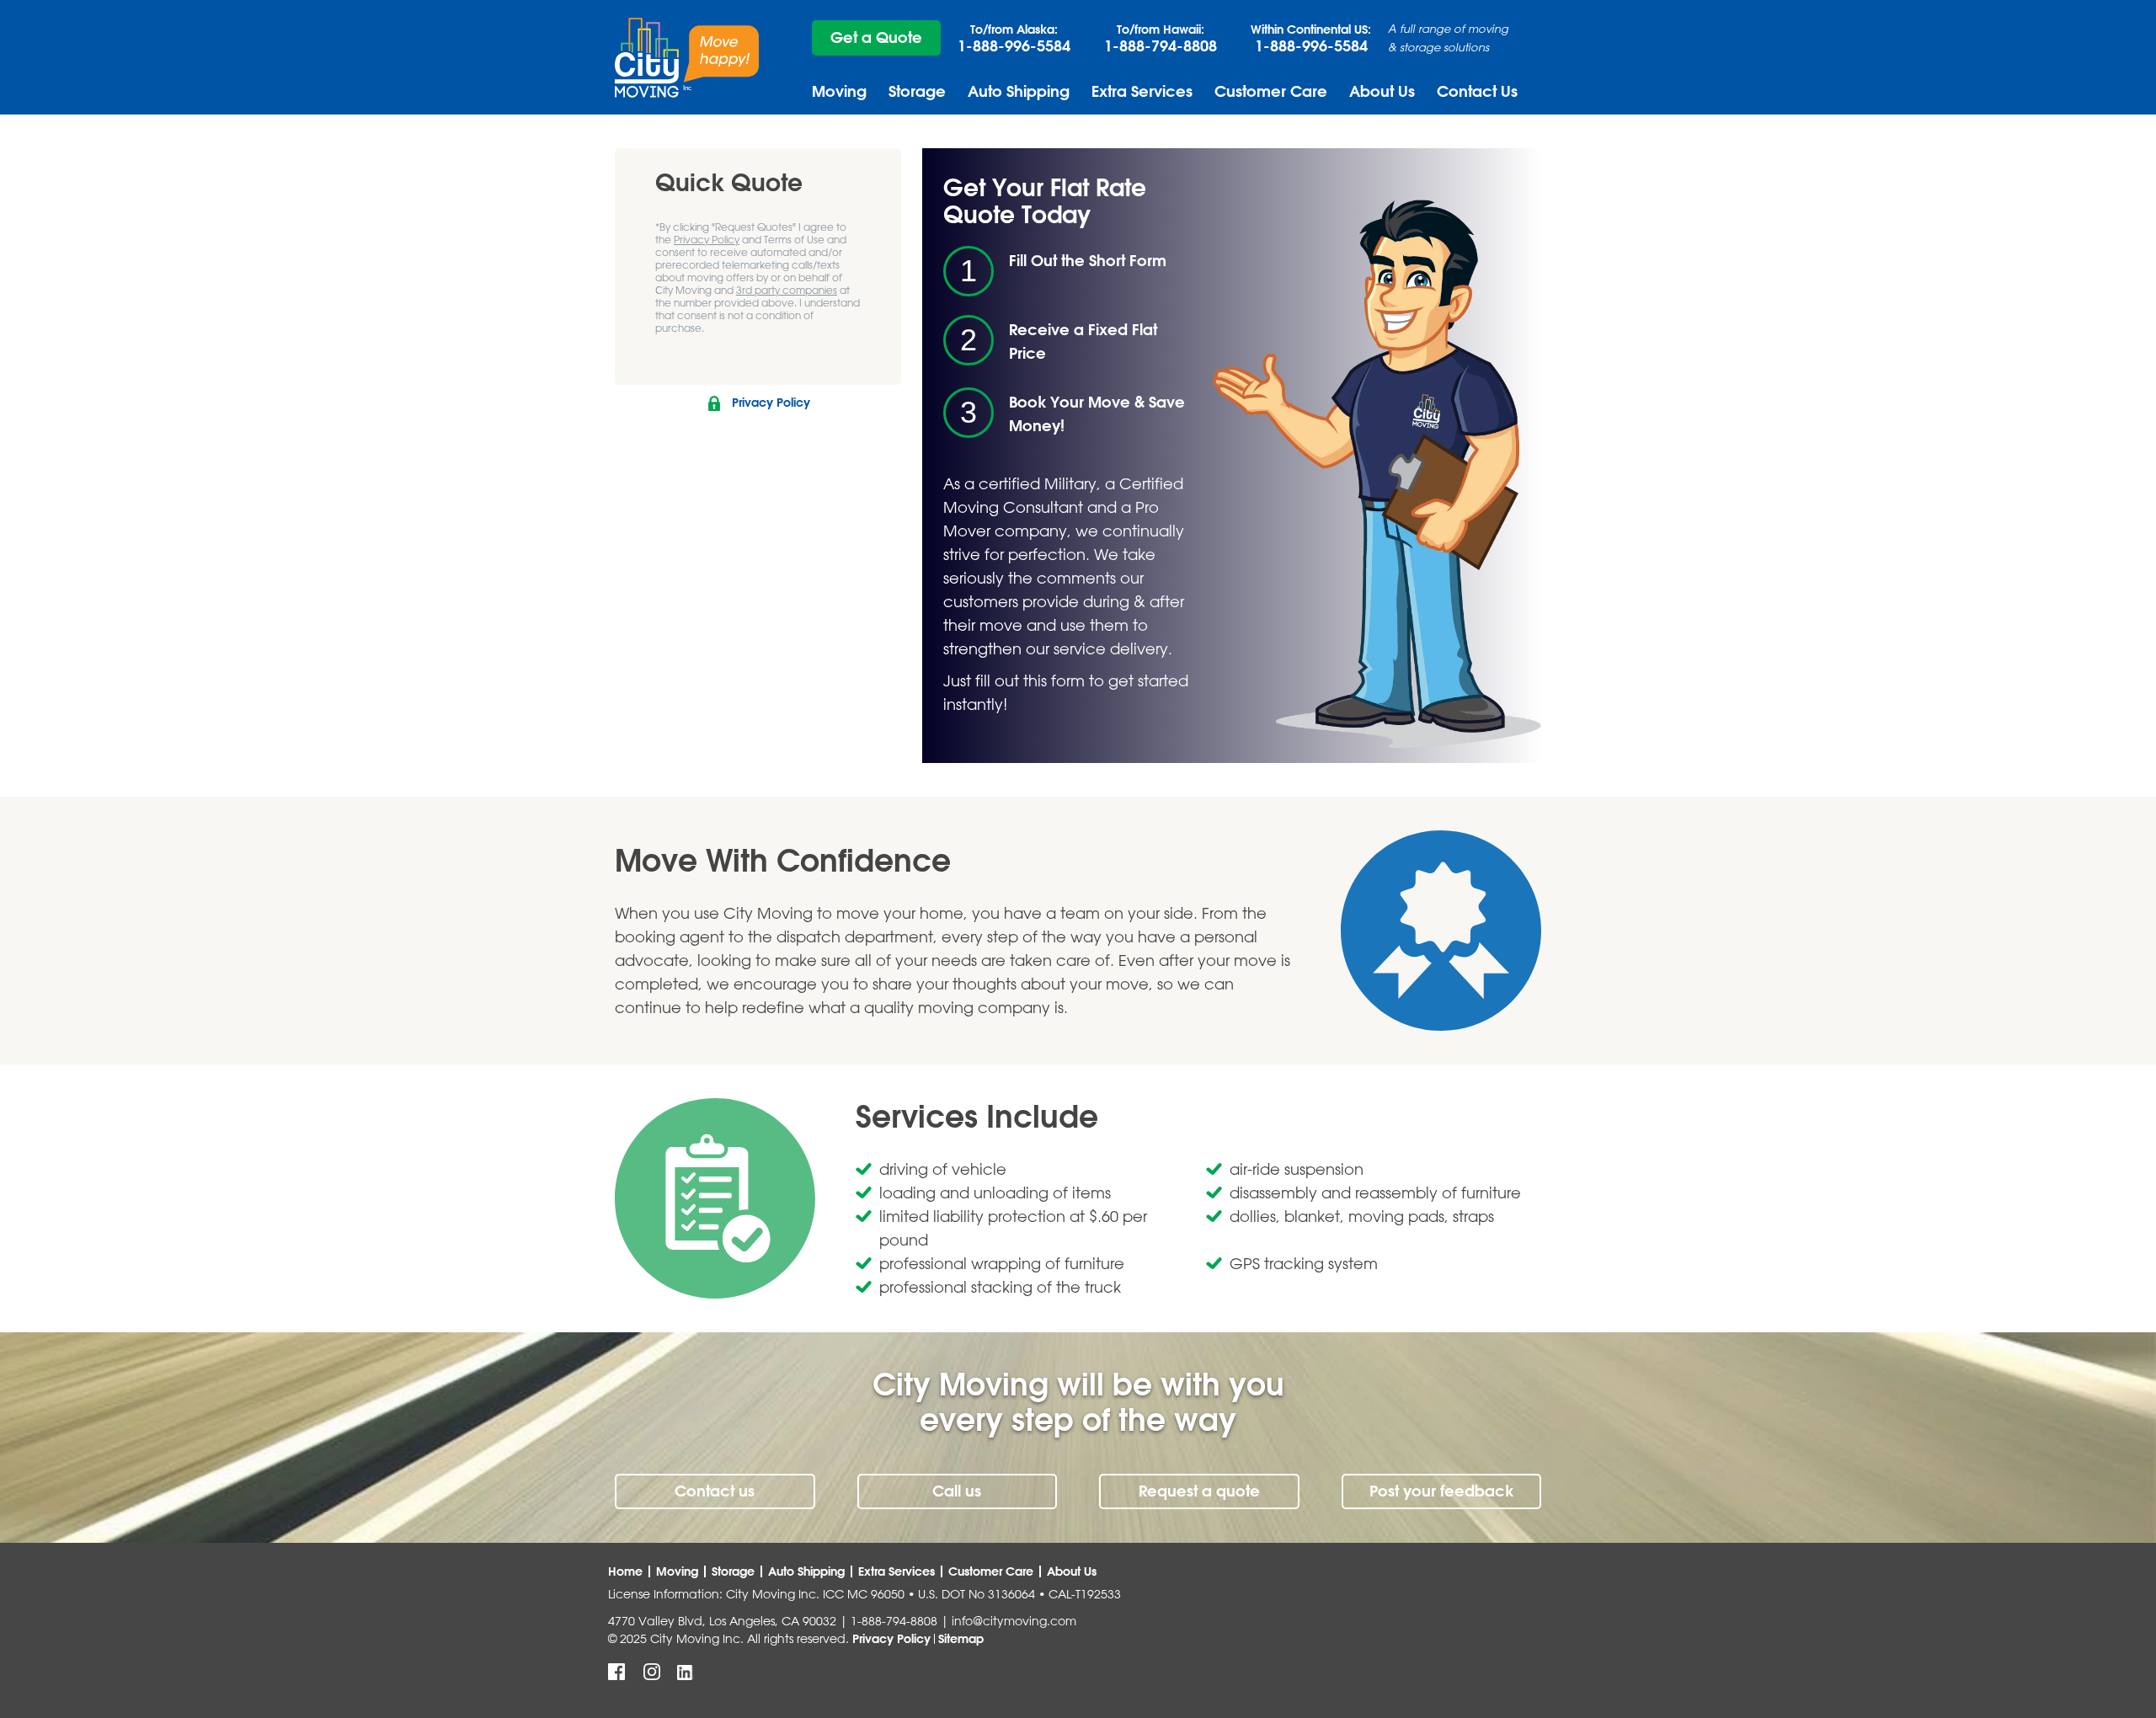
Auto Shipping (1019, 91)
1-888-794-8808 (1161, 39)
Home (625, 1571)
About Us (1382, 91)
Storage (917, 91)
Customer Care (1271, 91)
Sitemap (961, 1639)
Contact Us (1477, 91)
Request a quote (1199, 1491)
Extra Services (1142, 91)
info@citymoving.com (1014, 1621)
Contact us (715, 1491)
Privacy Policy (707, 239)
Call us (957, 1491)
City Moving (687, 58)
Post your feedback (1441, 1491)
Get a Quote (876, 37)
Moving (839, 91)
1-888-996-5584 (1014, 39)
